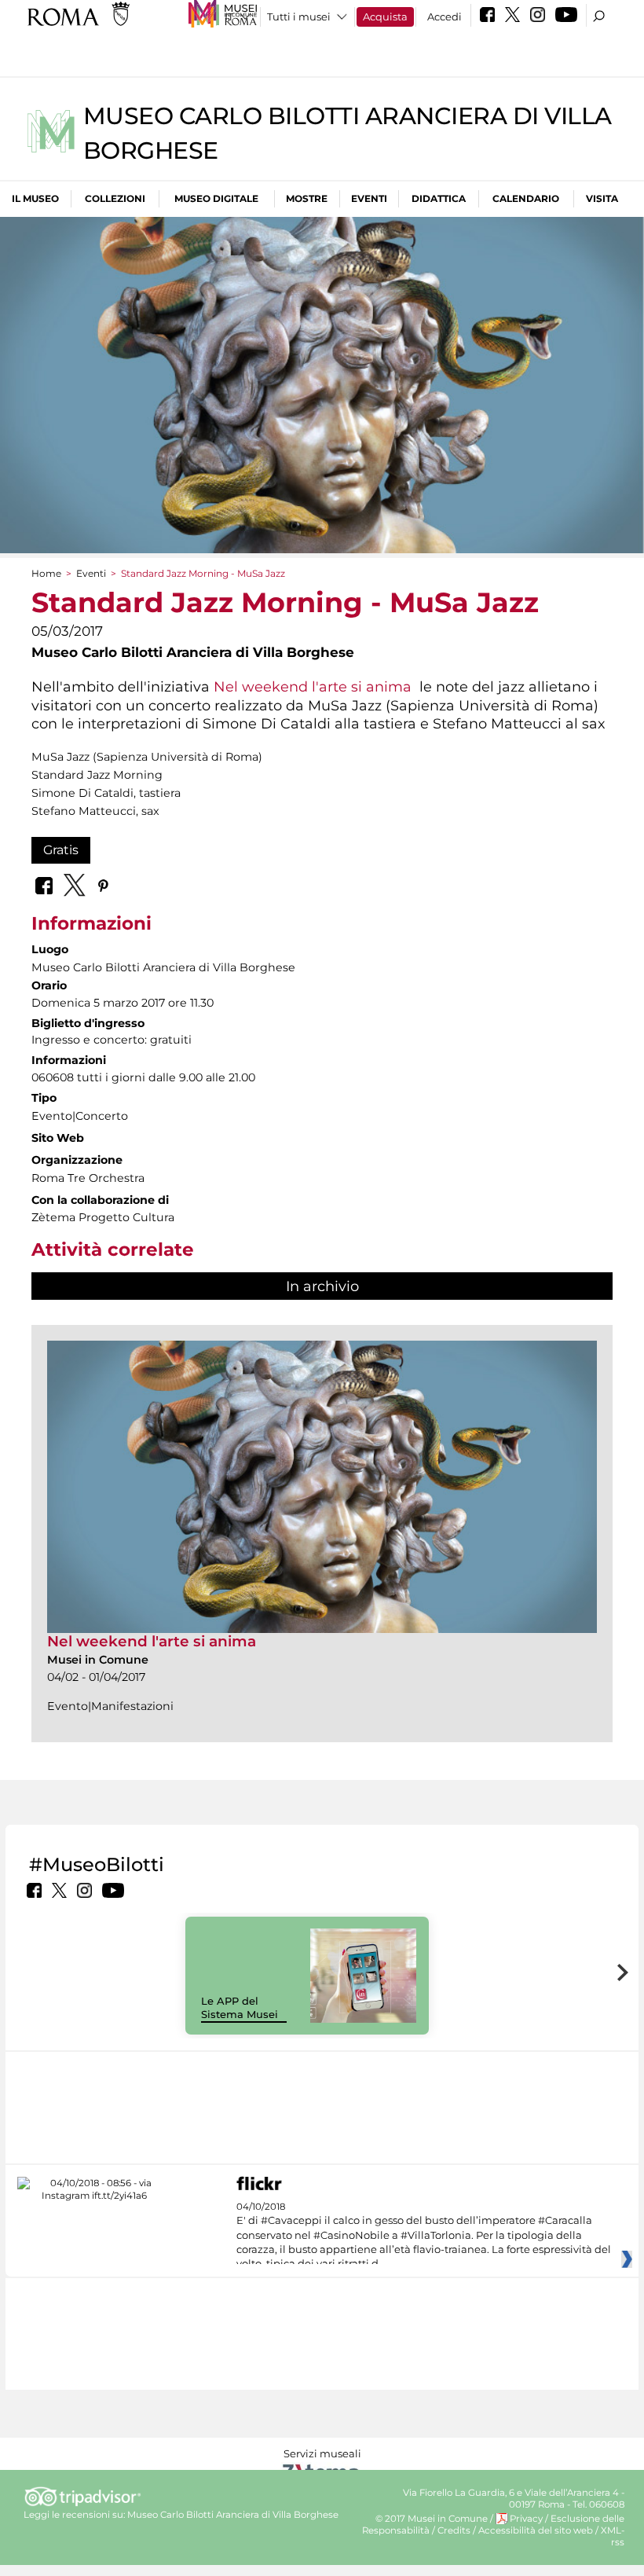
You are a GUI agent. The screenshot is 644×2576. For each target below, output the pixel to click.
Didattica (439, 198)
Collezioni (115, 198)
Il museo (35, 198)
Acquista (385, 17)
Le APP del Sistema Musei (240, 2007)
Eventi (369, 198)
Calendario (526, 198)
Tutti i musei (299, 17)
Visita (602, 198)
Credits (454, 2530)
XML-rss (613, 2536)
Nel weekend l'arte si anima (313, 686)
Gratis (61, 850)
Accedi (445, 17)
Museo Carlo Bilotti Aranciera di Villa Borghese (233, 2515)
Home (46, 573)
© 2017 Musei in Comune (432, 2519)
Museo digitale (216, 198)
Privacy (526, 2519)
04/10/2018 (424, 2236)
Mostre (307, 198)
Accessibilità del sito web (536, 2530)
